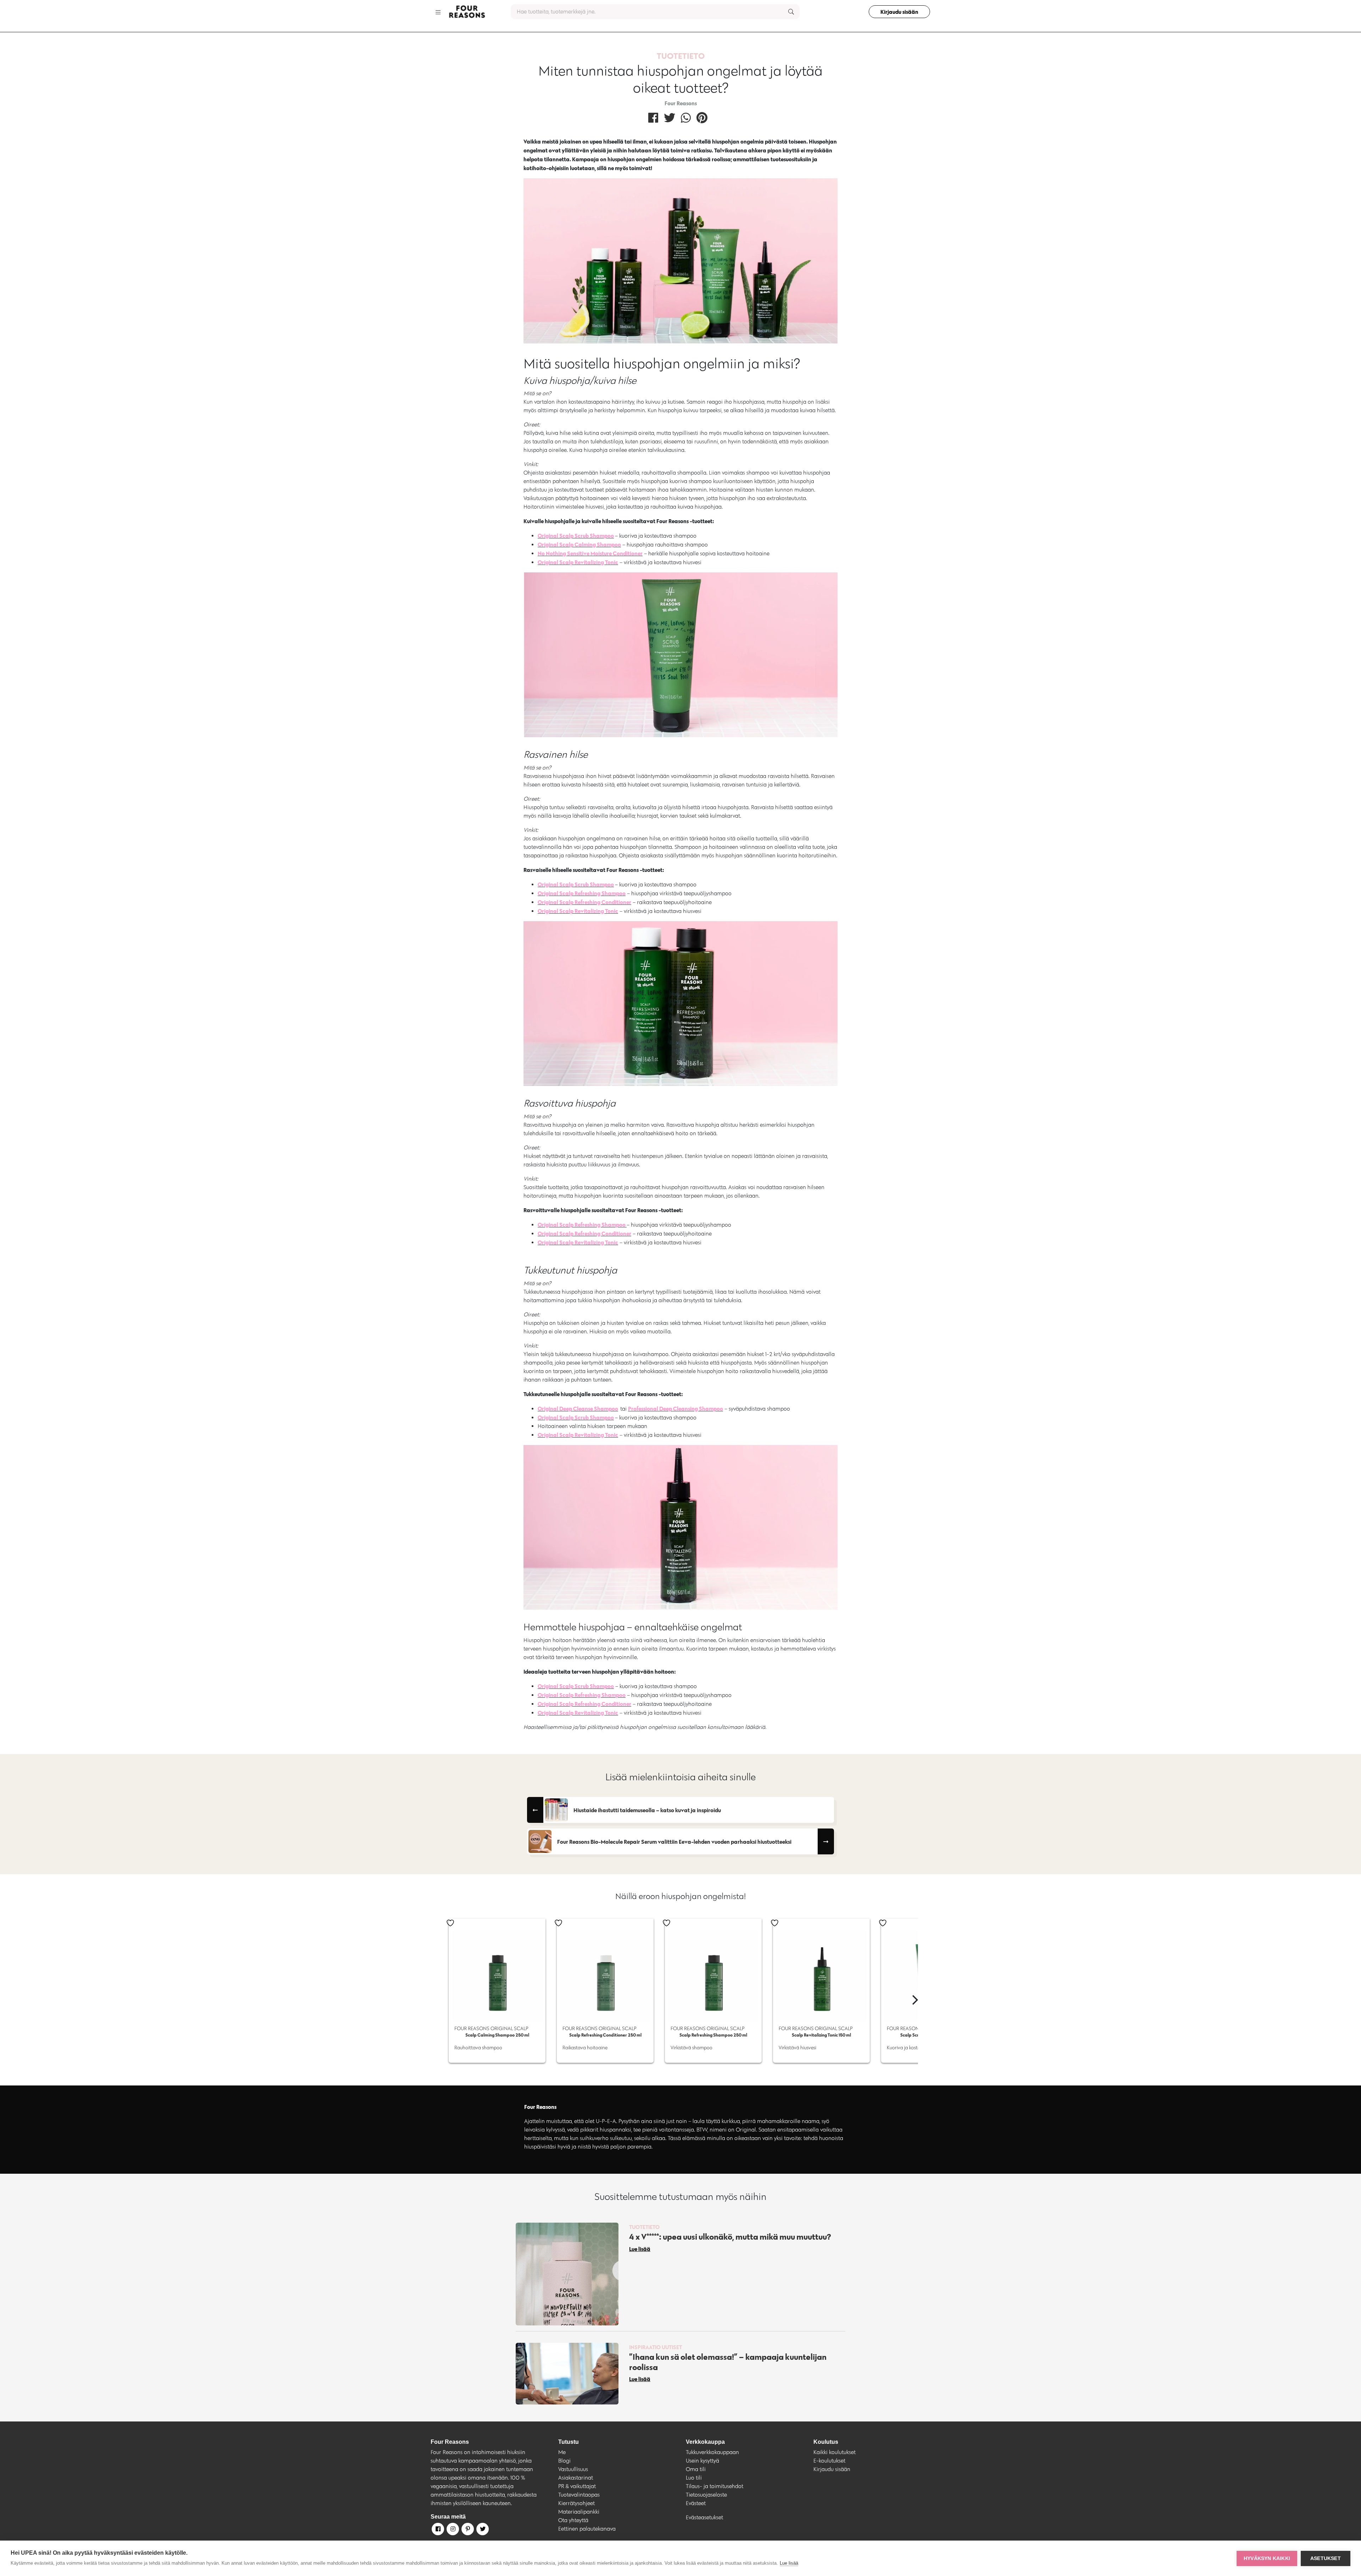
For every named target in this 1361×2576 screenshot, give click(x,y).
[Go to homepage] (467, 12)
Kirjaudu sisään (899, 12)
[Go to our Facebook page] (437, 2530)
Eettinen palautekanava (587, 2529)
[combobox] (655, 12)
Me (562, 2452)
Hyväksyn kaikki (1267, 2558)
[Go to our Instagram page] (452, 2530)
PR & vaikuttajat (577, 2486)
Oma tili (696, 2469)
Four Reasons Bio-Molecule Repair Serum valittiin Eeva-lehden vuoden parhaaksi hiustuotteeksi (674, 1842)
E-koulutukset (829, 2461)
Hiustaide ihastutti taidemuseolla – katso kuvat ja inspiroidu (647, 1810)
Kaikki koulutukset (834, 2452)
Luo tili (694, 2478)
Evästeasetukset (704, 2517)
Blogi (564, 2461)
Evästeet (696, 2503)
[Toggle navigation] (438, 12)
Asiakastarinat (576, 2478)
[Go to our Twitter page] (482, 2530)
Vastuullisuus (573, 2469)
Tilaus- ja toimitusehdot (715, 2486)
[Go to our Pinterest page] (467, 2530)
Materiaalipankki (579, 2512)
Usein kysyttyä (702, 2461)
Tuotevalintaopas (579, 2495)
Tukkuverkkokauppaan (712, 2452)
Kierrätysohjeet (576, 2503)
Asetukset (1326, 2558)
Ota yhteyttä (573, 2520)
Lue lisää (789, 2563)
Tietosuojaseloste (706, 2495)
